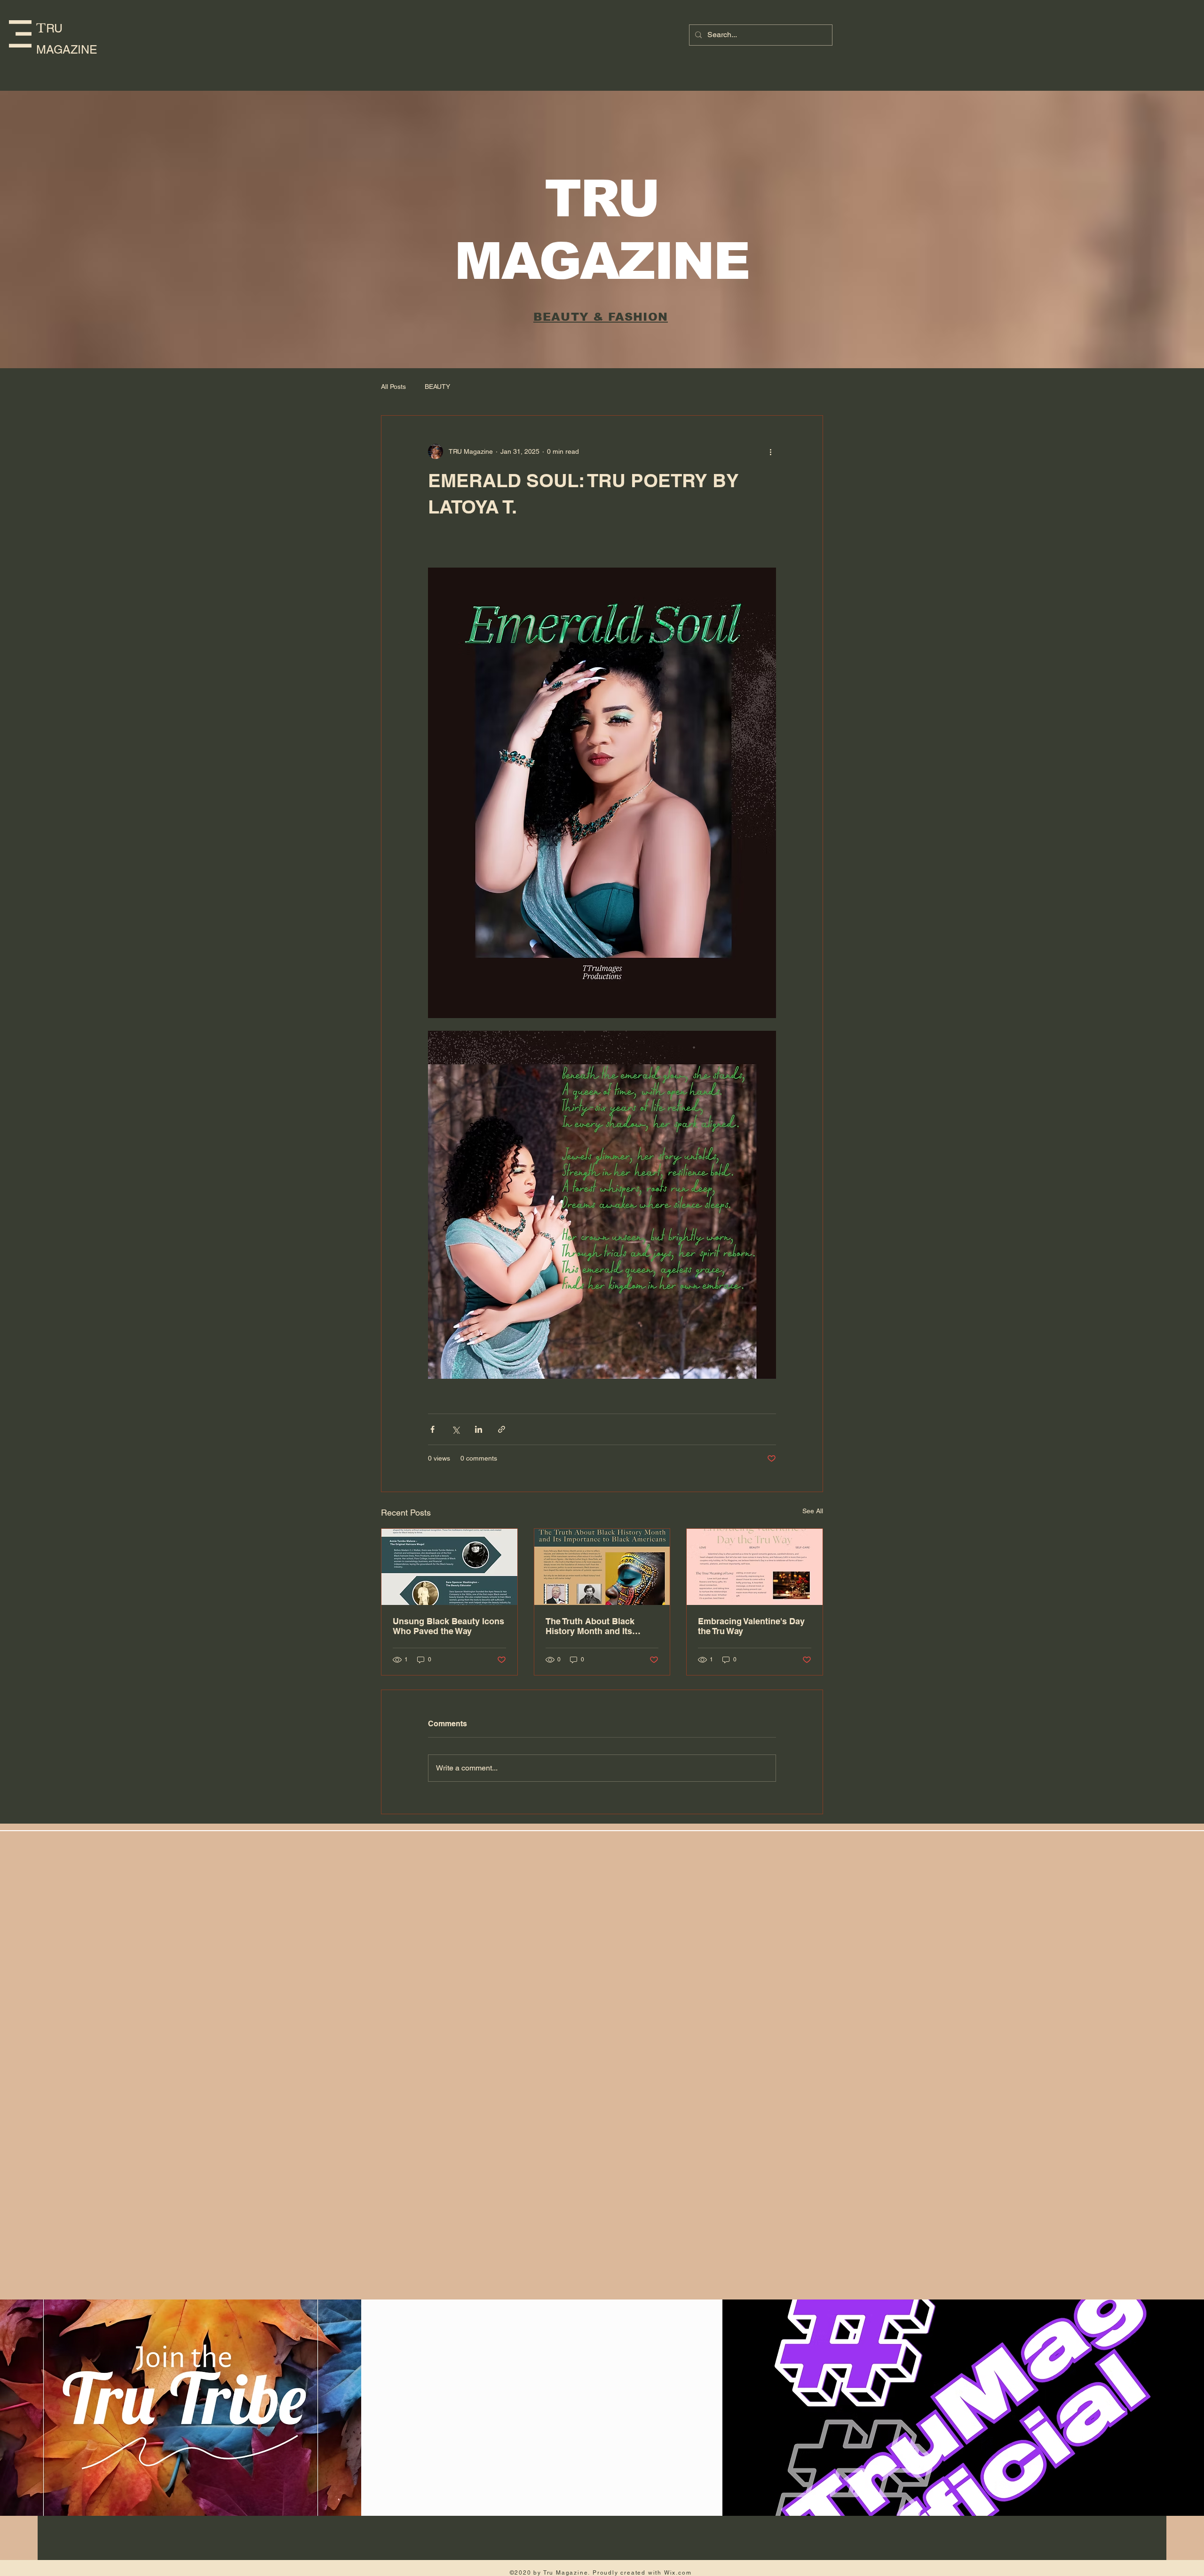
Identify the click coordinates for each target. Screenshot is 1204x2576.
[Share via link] (502, 1429)
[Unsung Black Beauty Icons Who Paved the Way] (449, 1567)
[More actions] (770, 451)
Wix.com (678, 2573)
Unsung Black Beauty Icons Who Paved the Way (448, 1626)
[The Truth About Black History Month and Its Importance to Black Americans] (602, 1567)
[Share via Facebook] (432, 1429)
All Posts (393, 387)
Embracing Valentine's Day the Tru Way (751, 1626)
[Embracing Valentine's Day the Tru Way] (755, 1567)
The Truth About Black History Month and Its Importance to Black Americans (590, 1626)
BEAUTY (437, 387)
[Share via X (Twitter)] (455, 1429)
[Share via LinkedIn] (479, 1429)
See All (813, 1511)
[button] (20, 34)
